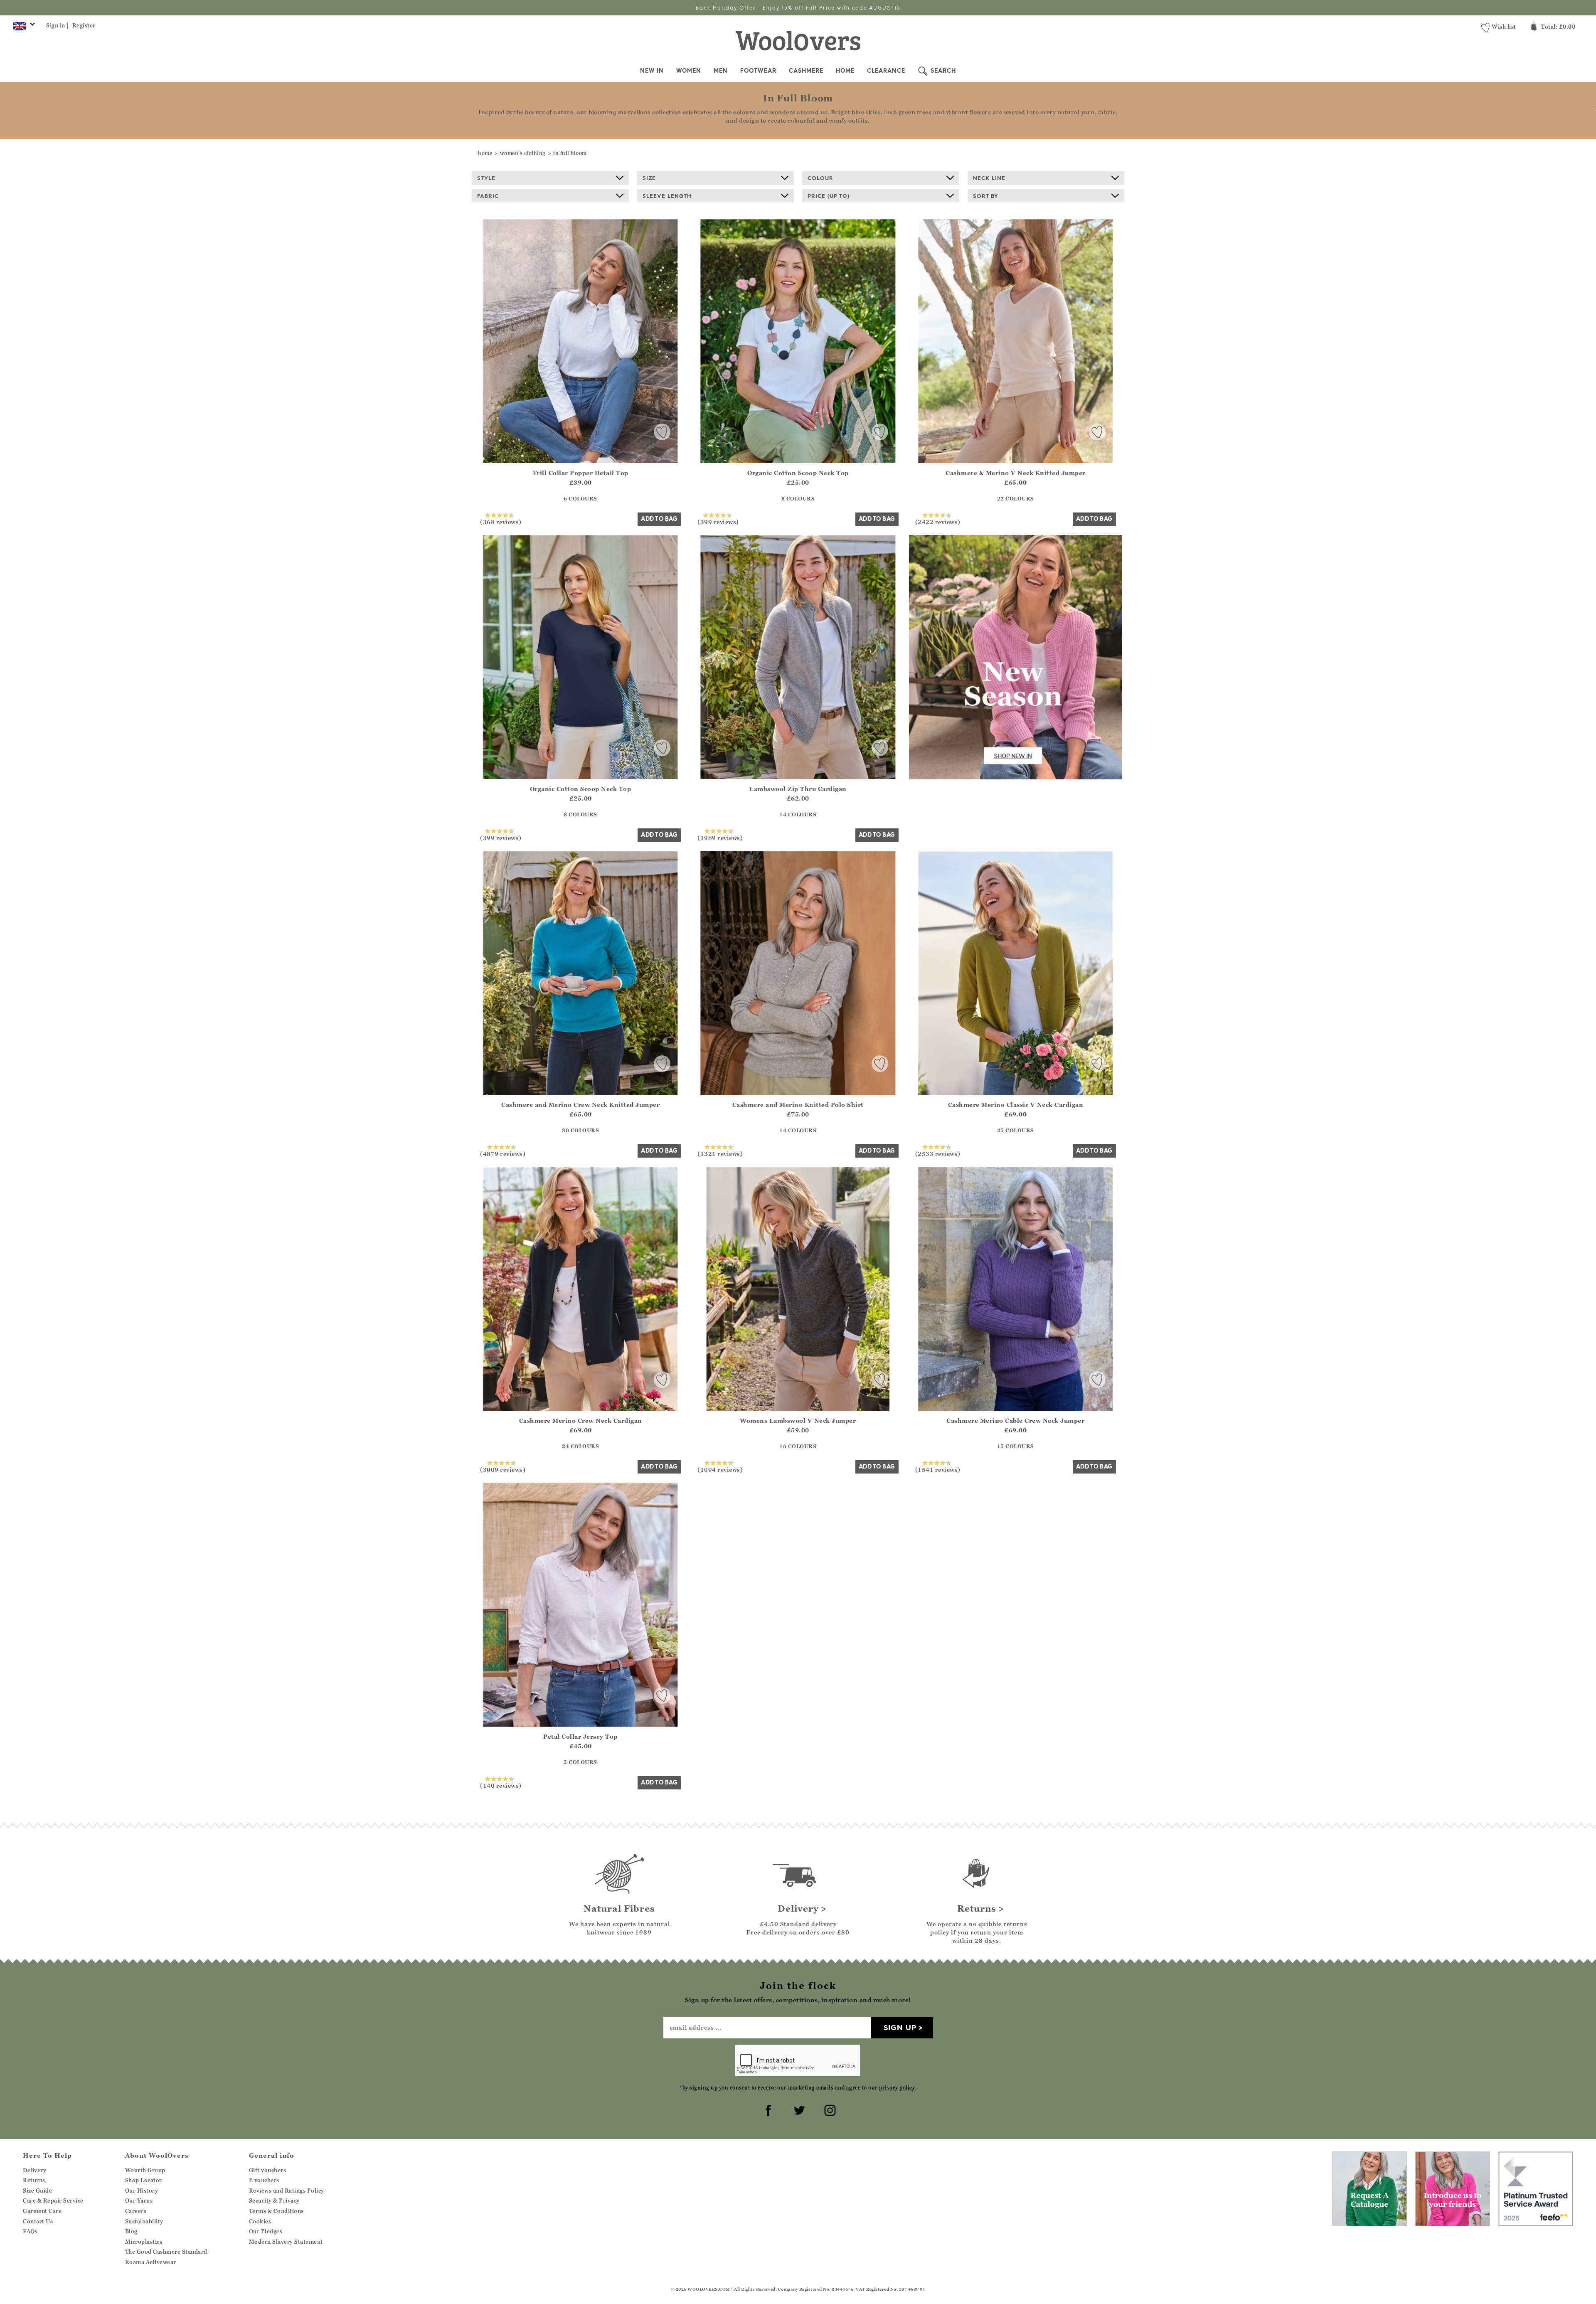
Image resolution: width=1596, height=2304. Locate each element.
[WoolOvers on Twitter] (798, 2109)
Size (649, 178)
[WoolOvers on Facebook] (767, 2109)
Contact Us (38, 2221)
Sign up (900, 2027)
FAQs (30, 2231)
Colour (820, 178)
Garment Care (42, 2211)
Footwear (758, 71)
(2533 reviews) (938, 1153)
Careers (136, 2211)
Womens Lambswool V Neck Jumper (798, 1421)
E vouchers (264, 2180)
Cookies (260, 2221)
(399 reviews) (718, 522)
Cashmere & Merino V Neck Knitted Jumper (1016, 473)
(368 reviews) (501, 522)
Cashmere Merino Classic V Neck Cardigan (1016, 1105)
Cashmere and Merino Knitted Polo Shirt (798, 1105)
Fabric (488, 196)
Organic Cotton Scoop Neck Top (798, 473)
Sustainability (144, 2221)
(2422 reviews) (938, 522)
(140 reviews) (501, 1785)
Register (84, 25)
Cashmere (806, 71)
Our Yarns (139, 2201)
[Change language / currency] (23, 28)
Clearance (886, 71)
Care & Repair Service (53, 2201)
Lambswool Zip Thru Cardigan (798, 789)
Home (845, 71)
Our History (142, 2191)
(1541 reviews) (938, 1469)
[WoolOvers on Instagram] (829, 2109)
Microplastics (144, 2242)
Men (721, 71)
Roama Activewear (151, 2262)
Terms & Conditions (276, 2211)
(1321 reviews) (720, 1153)
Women (689, 71)
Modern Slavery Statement (286, 2242)
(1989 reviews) (720, 838)
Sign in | (58, 25)
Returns (34, 2180)
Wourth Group (145, 2170)
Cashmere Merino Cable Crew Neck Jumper (1015, 1421)
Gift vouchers (268, 2170)
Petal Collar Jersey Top (580, 1736)
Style (486, 178)
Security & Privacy (274, 2201)
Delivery (34, 2170)
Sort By (986, 196)
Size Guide (37, 2191)
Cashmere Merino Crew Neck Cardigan (581, 1421)
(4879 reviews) (503, 1153)
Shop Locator (144, 2180)
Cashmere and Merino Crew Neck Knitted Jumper (580, 1105)
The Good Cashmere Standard (166, 2252)
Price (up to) (829, 196)
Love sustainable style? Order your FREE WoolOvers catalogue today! (798, 8)
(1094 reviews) (720, 1469)
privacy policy (897, 2088)
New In (652, 71)
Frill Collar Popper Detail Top (581, 473)
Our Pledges (266, 2231)
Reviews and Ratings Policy (287, 2191)
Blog (131, 2231)
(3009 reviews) (503, 1469)
